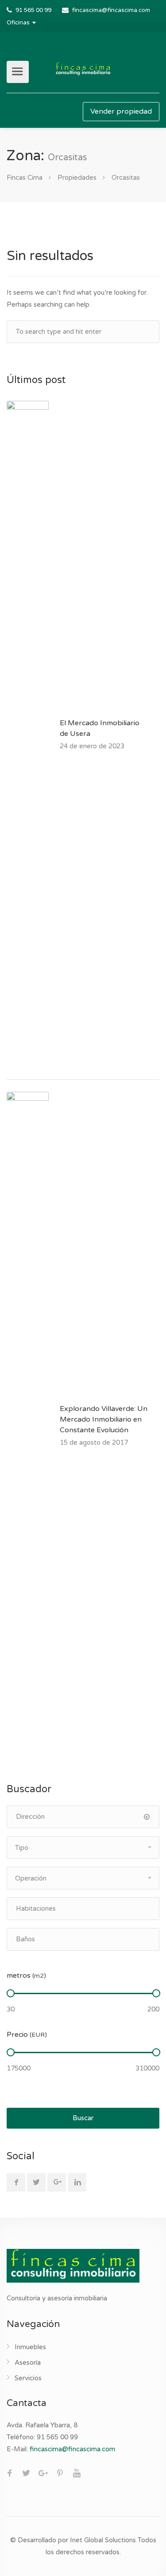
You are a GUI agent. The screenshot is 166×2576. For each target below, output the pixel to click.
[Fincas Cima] (83, 69)
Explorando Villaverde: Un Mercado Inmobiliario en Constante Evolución (104, 1419)
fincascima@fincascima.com (111, 10)
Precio (27, 2035)
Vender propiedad (121, 111)
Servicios (28, 2378)
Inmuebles (30, 2347)
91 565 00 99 (33, 10)
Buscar (83, 2118)
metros (26, 1975)
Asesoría (28, 2363)
